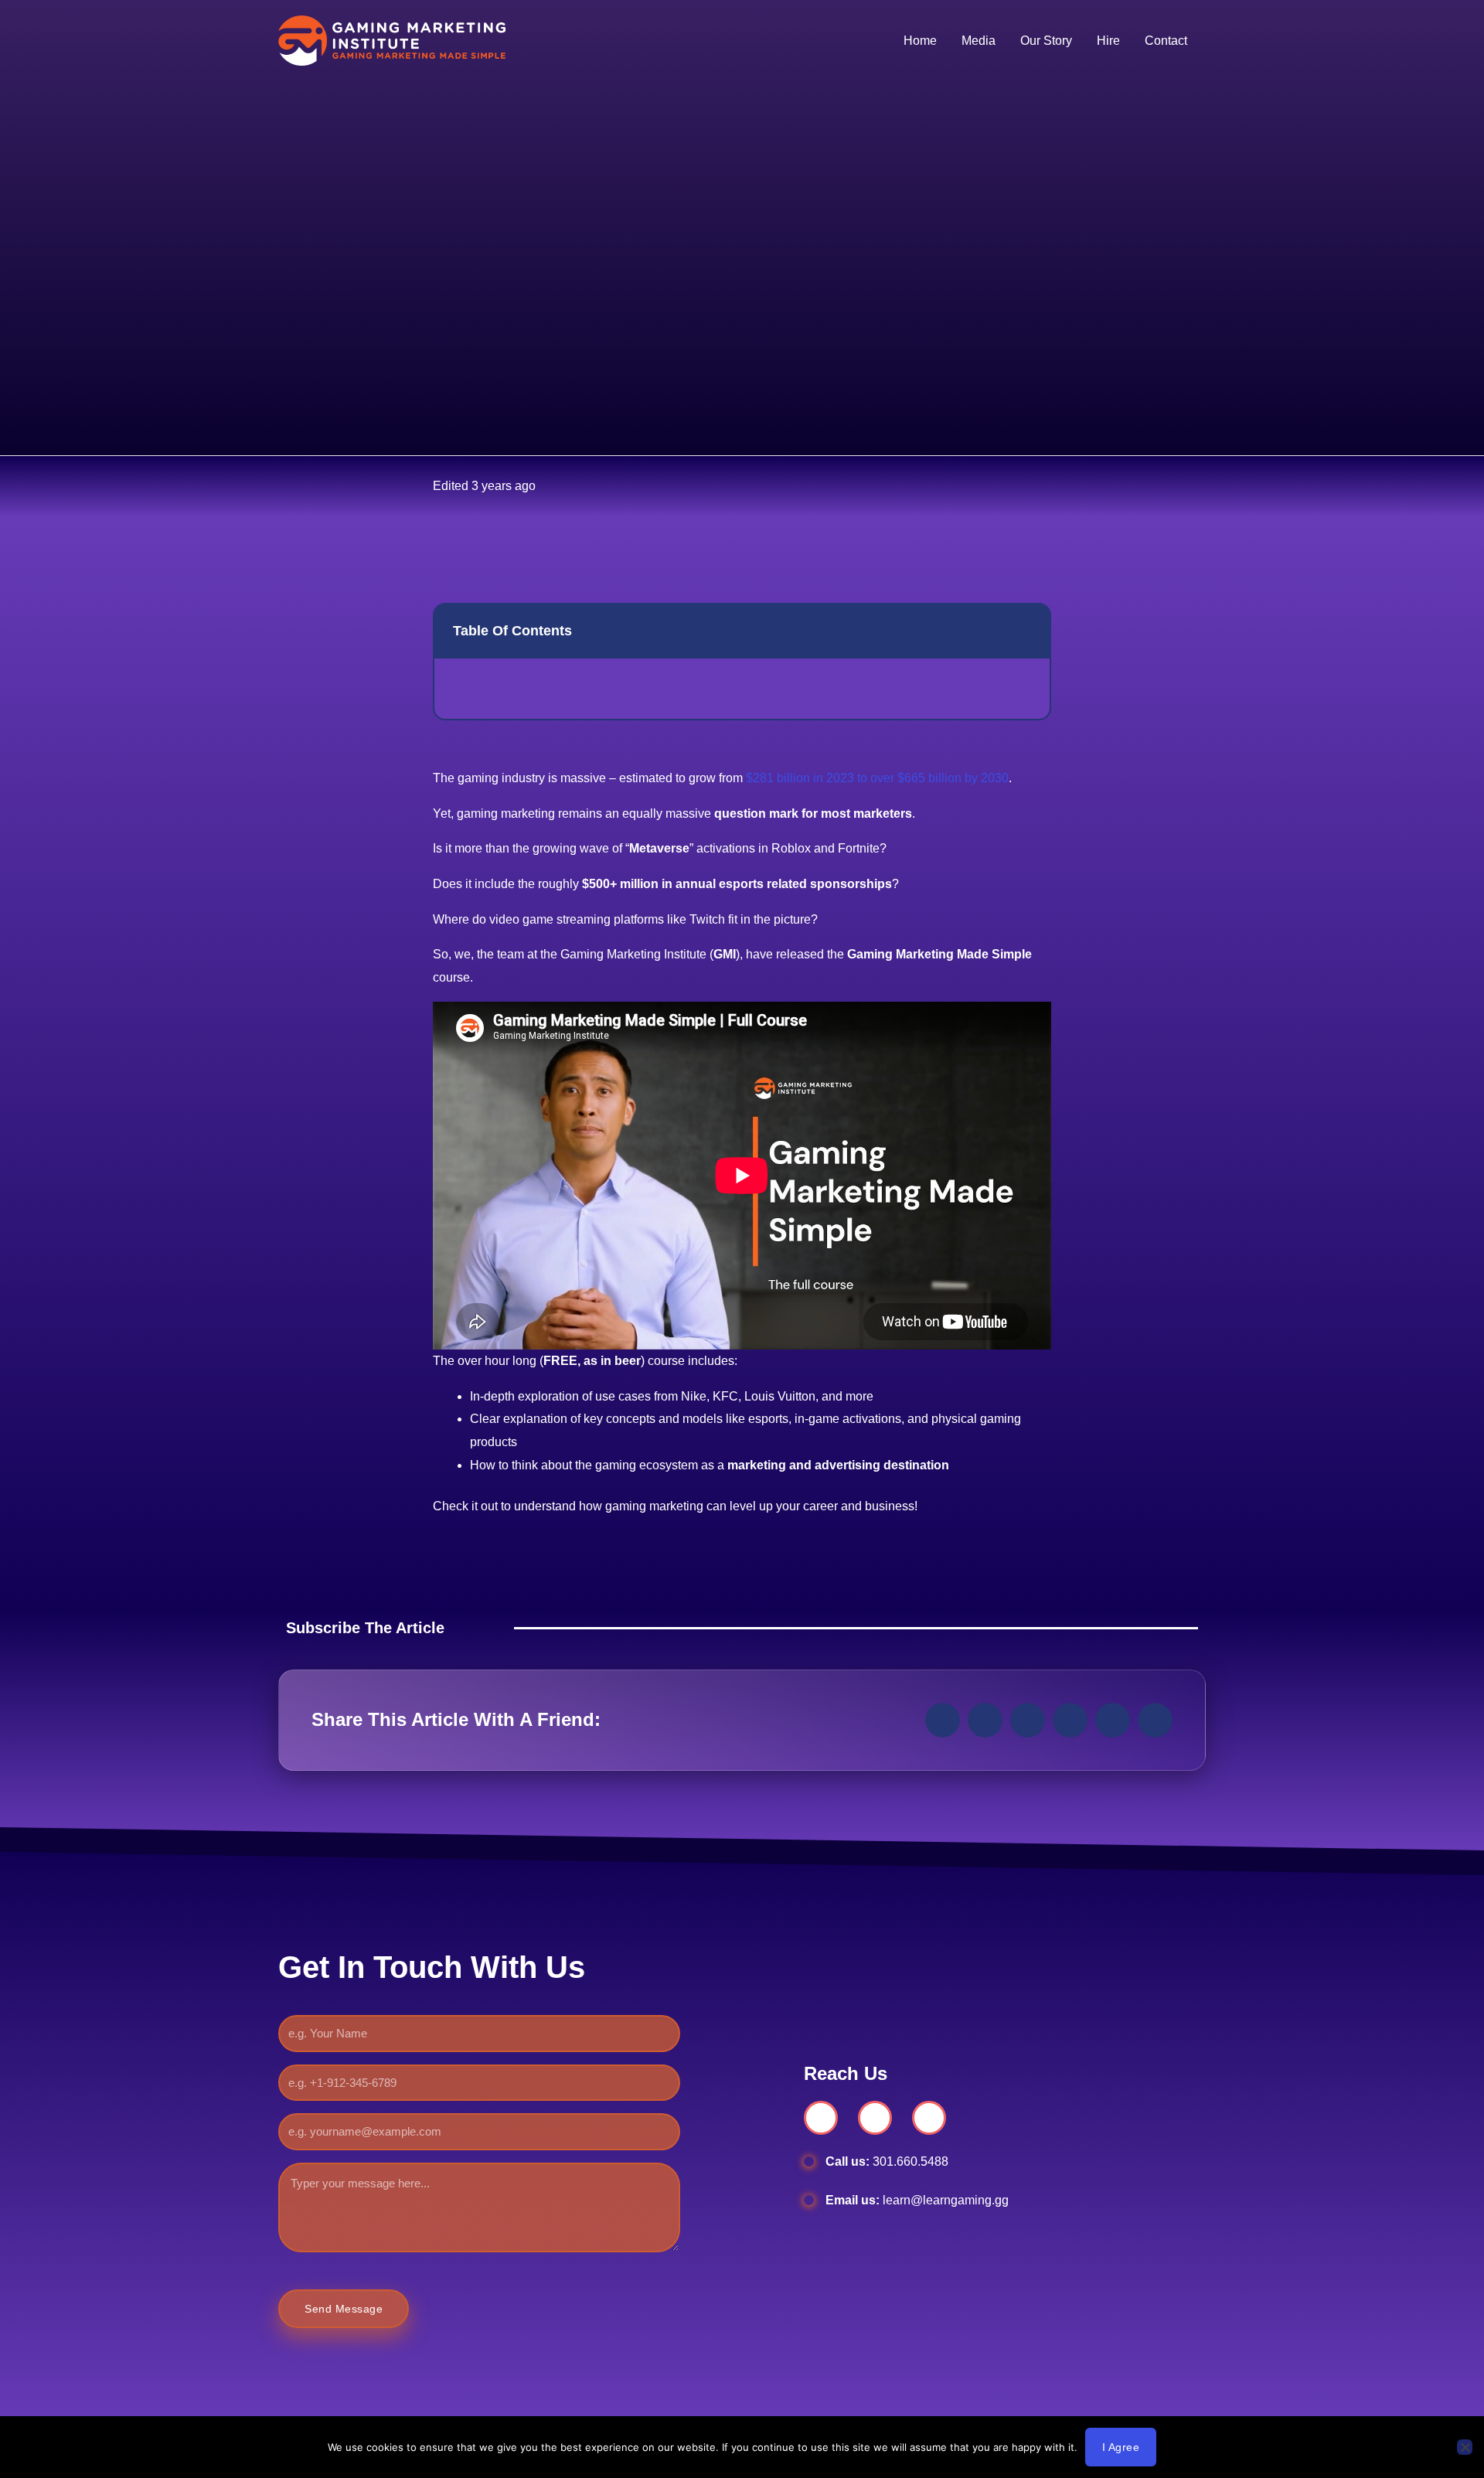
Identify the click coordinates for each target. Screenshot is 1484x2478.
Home (920, 41)
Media (979, 41)
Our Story (1046, 41)
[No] (1465, 2447)
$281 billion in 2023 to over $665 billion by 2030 (877, 778)
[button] (1026, 631)
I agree (1121, 2447)
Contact (1166, 41)
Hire (1108, 41)
